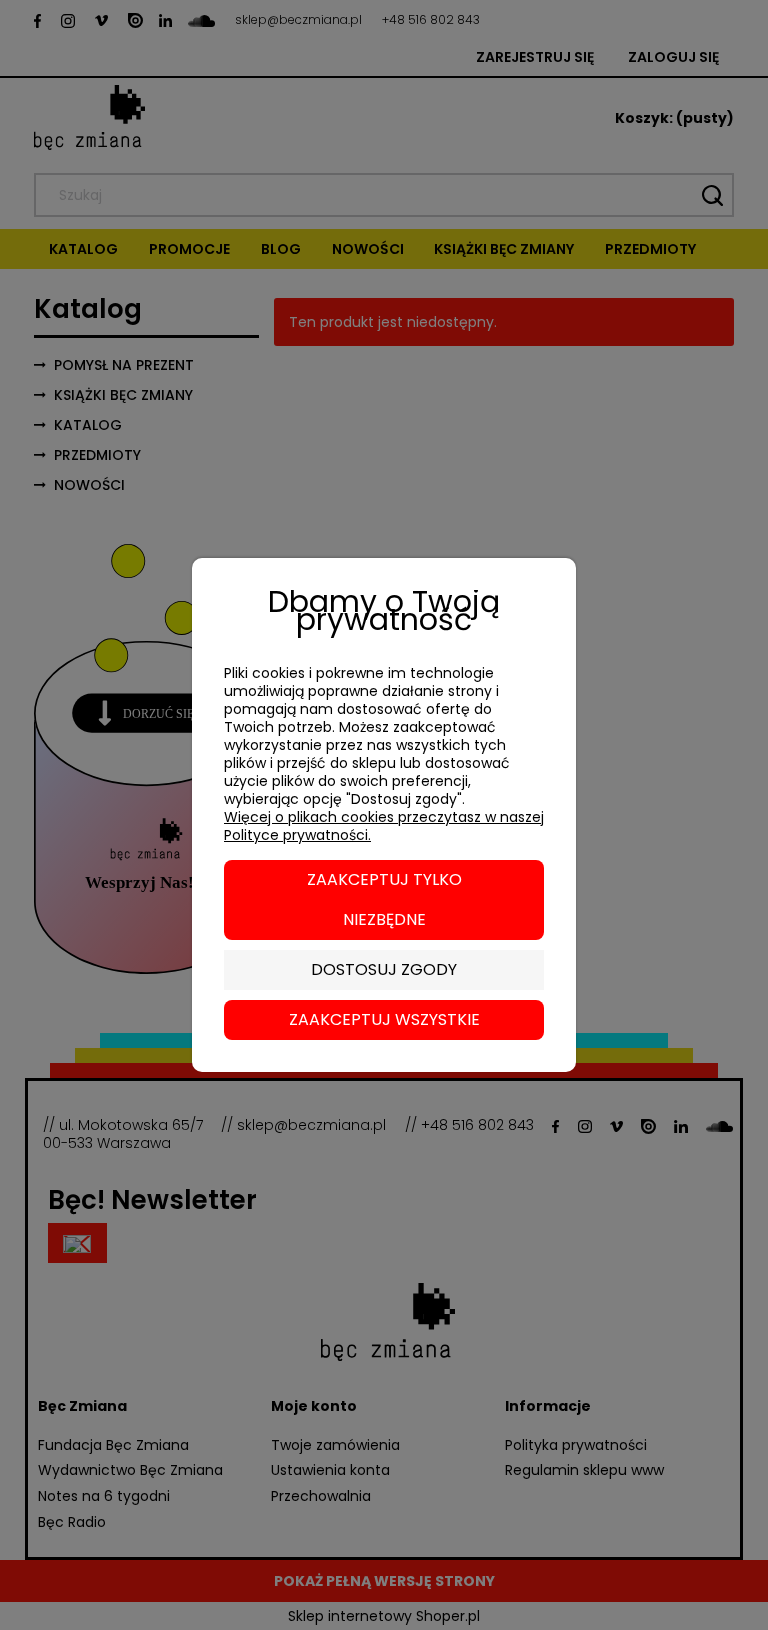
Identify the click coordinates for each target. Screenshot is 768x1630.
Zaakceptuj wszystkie (384, 1019)
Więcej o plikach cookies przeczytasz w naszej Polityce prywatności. (384, 826)
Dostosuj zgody (384, 969)
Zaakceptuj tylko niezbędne (384, 899)
